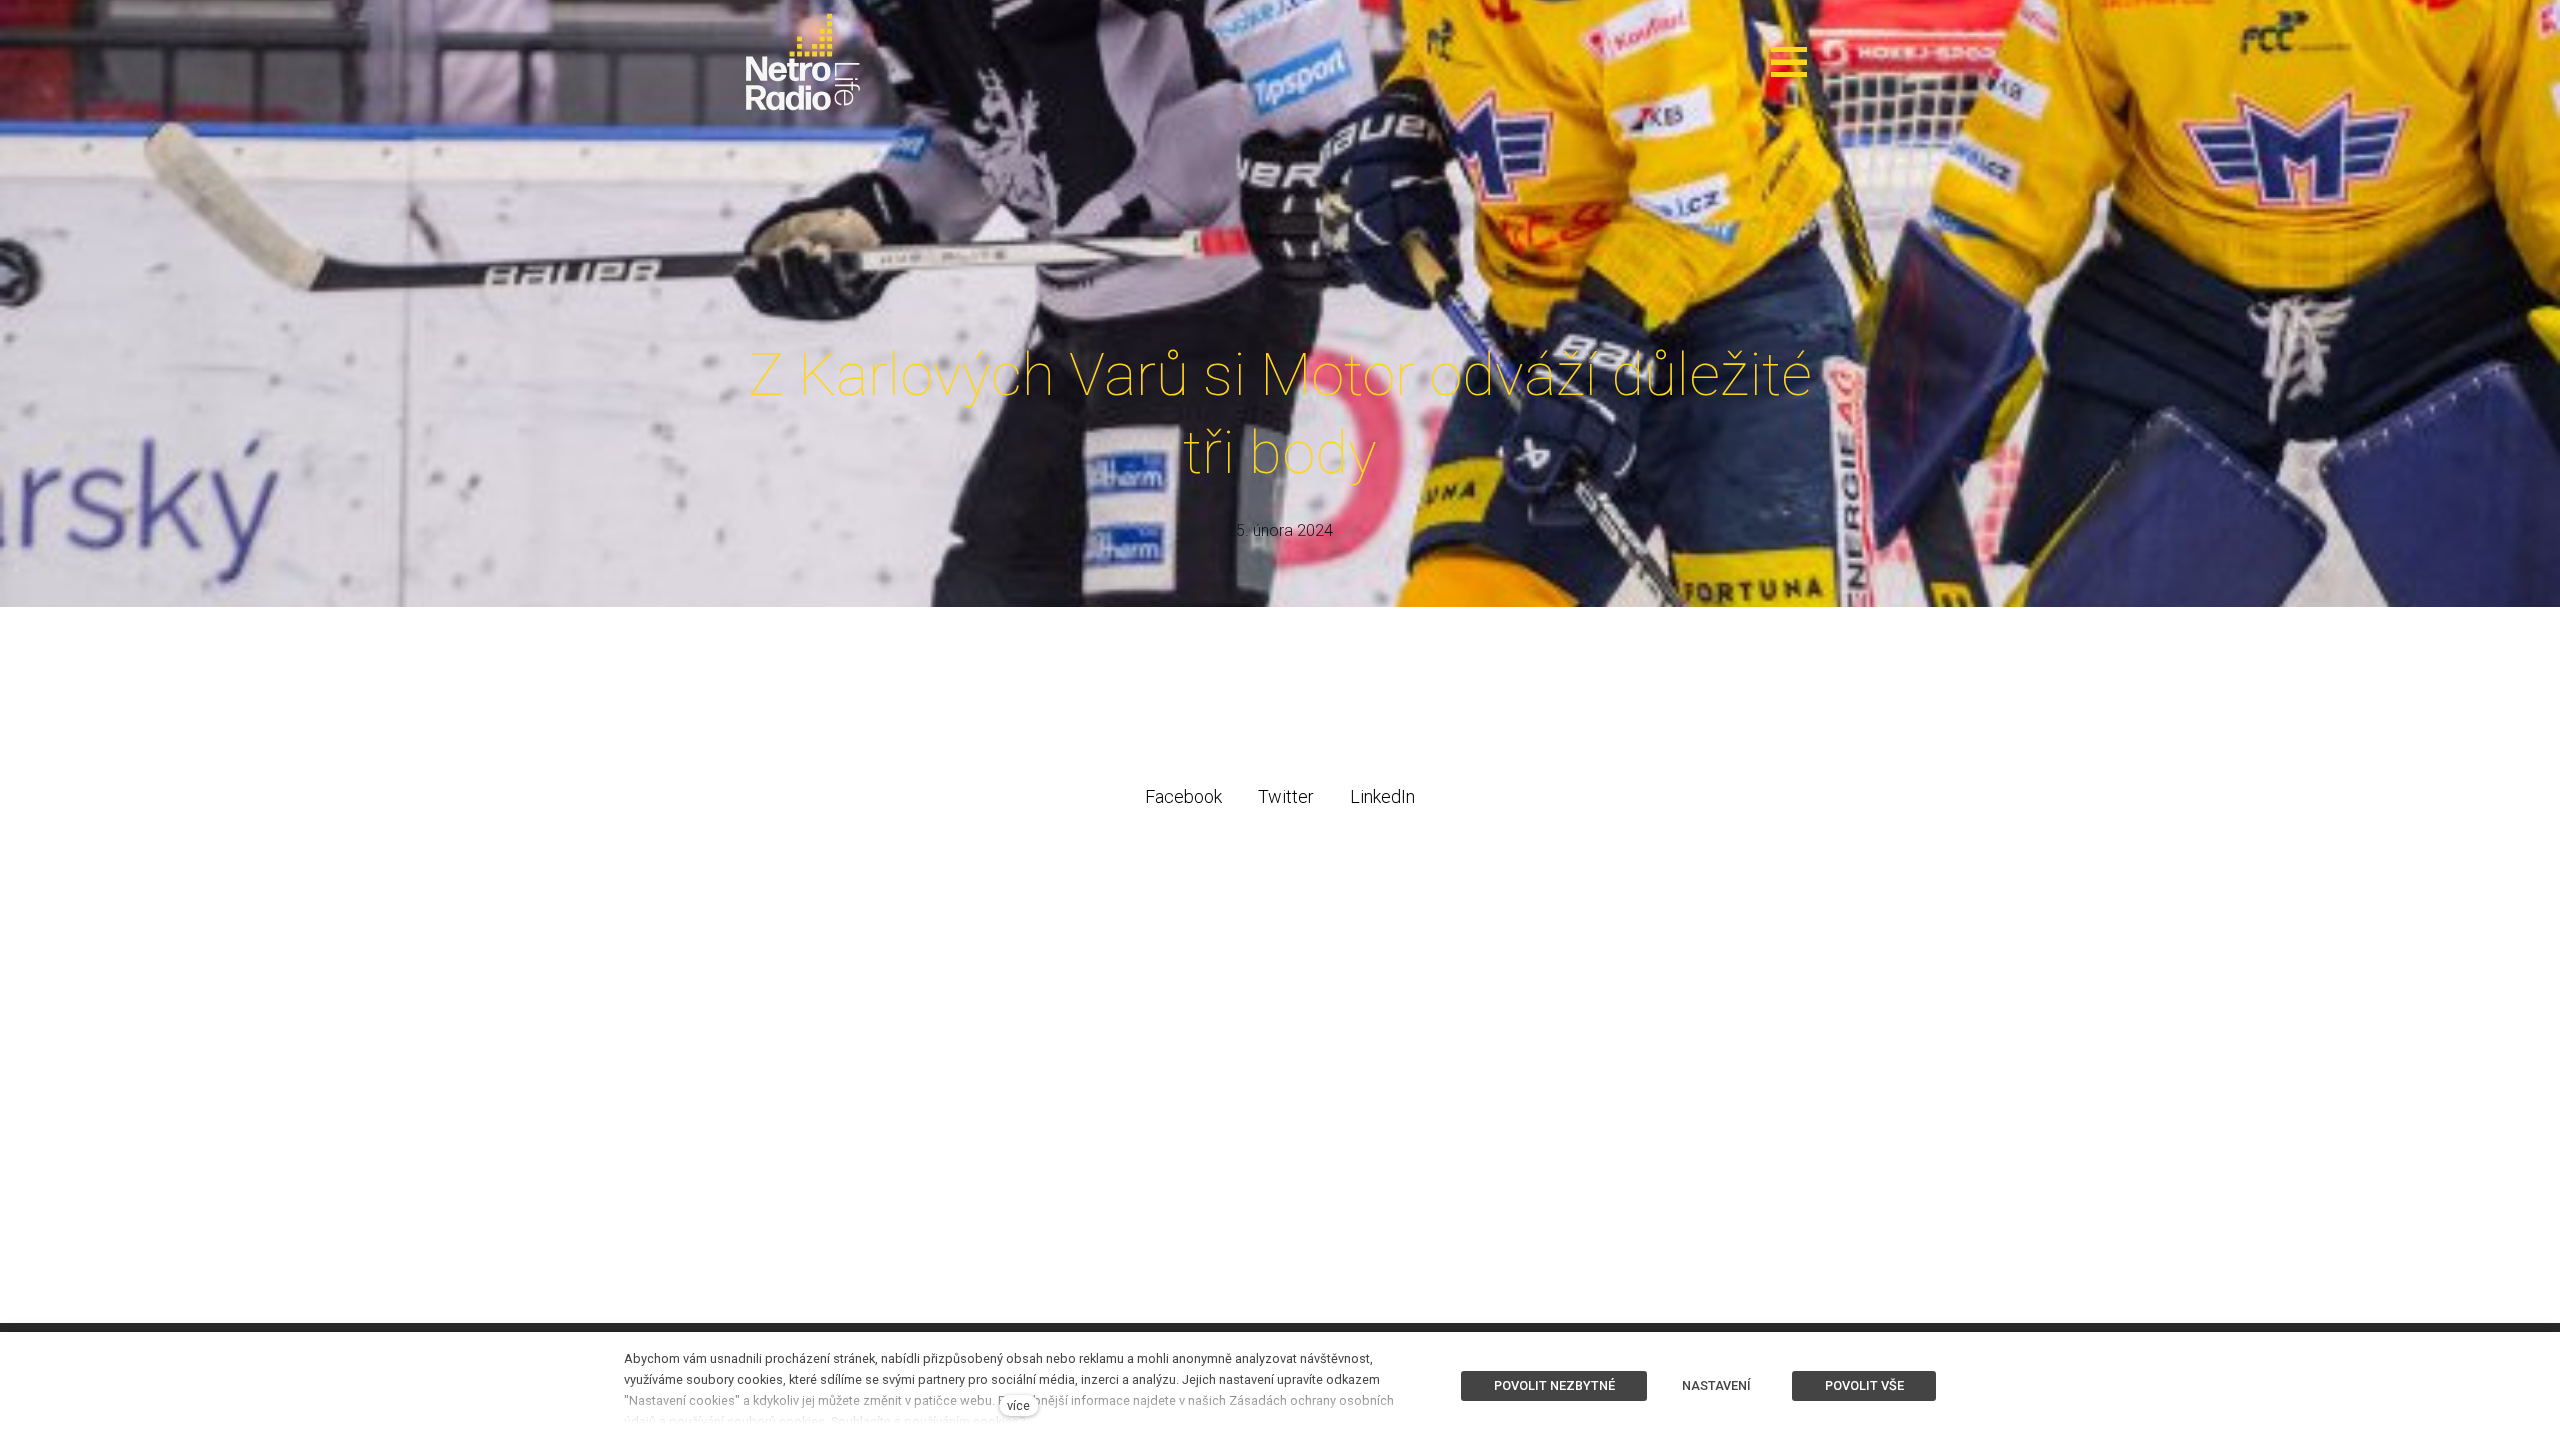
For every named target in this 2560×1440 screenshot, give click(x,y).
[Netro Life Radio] (803, 62)
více (1018, 1405)
